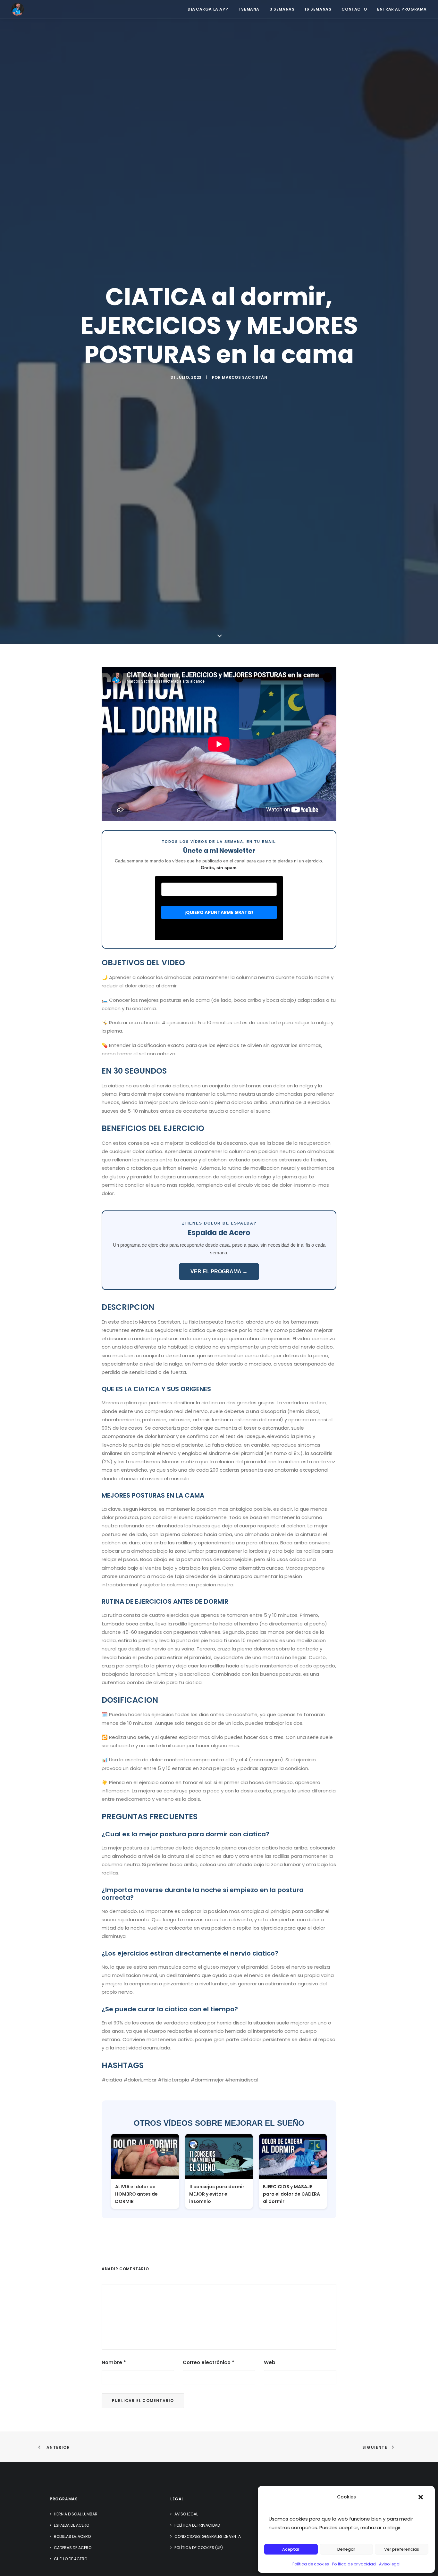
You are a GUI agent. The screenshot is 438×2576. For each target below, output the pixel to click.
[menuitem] (210, 9)
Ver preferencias (402, 2549)
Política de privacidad (354, 2564)
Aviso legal (390, 2564)
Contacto (354, 9)
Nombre (114, 2362)
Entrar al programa (402, 9)
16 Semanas (318, 9)
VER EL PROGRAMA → (219, 1271)
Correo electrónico (209, 2362)
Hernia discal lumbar (76, 2514)
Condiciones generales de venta (208, 2536)
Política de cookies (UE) (199, 2548)
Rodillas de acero (72, 2536)
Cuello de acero (71, 2559)
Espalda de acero (72, 2525)
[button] (421, 2497)
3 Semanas (282, 9)
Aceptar (291, 2549)
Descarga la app (208, 9)
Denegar (346, 2549)
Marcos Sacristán (245, 377)
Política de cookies (311, 2564)
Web (270, 2362)
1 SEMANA (249, 9)
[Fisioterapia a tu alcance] (18, 9)
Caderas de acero (73, 2548)
